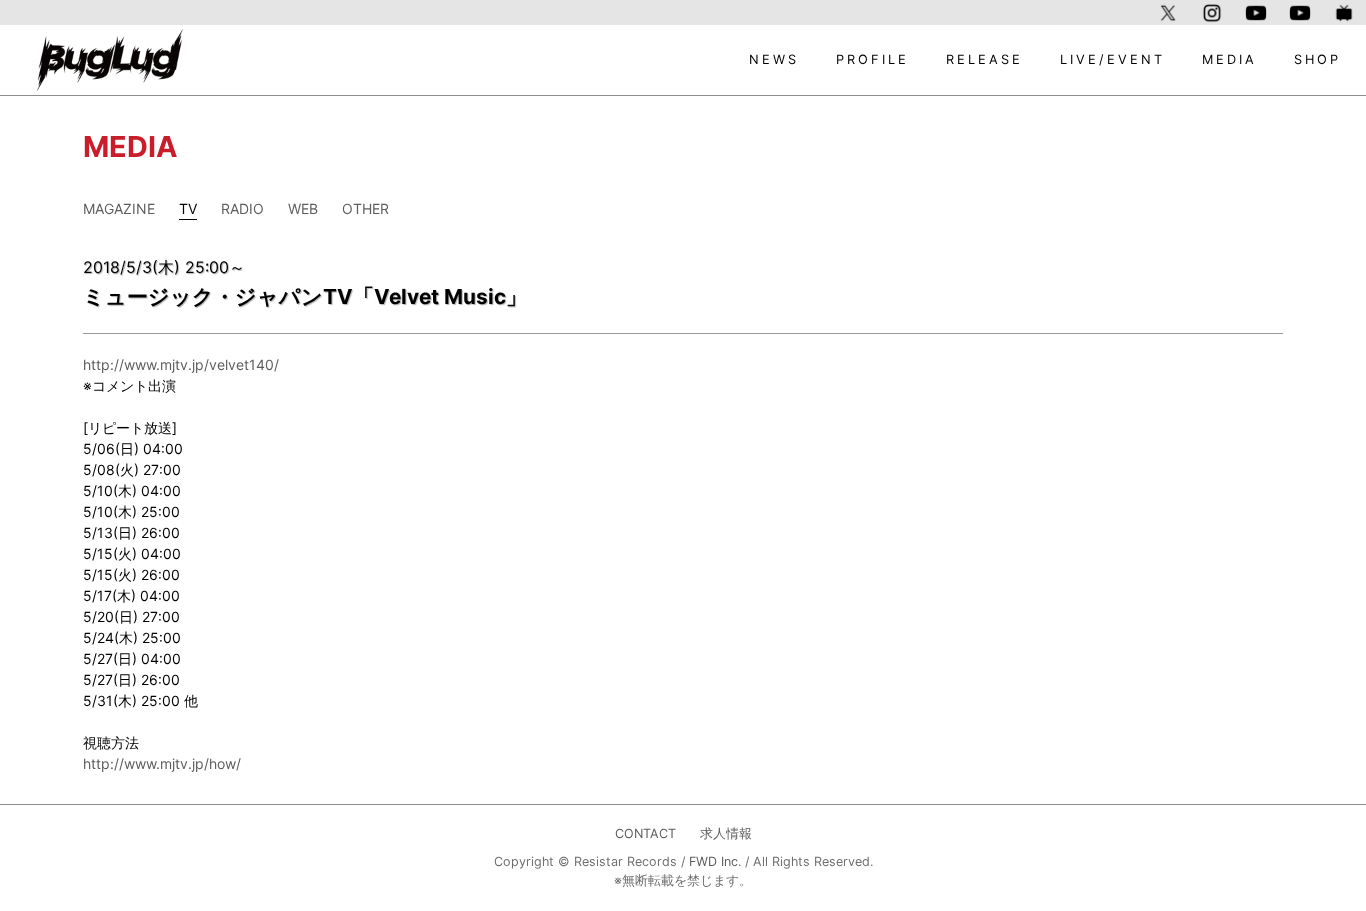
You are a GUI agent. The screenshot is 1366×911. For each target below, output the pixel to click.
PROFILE (872, 59)
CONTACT (645, 833)
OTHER (365, 208)
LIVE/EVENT (1112, 59)
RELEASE (984, 59)
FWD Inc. (715, 861)
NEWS (774, 59)
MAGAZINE (119, 208)
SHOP (1317, 59)
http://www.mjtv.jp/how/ (162, 763)
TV (188, 208)
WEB (303, 208)
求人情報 (726, 833)
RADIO (242, 208)
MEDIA (1229, 59)
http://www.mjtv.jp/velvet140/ (181, 364)
